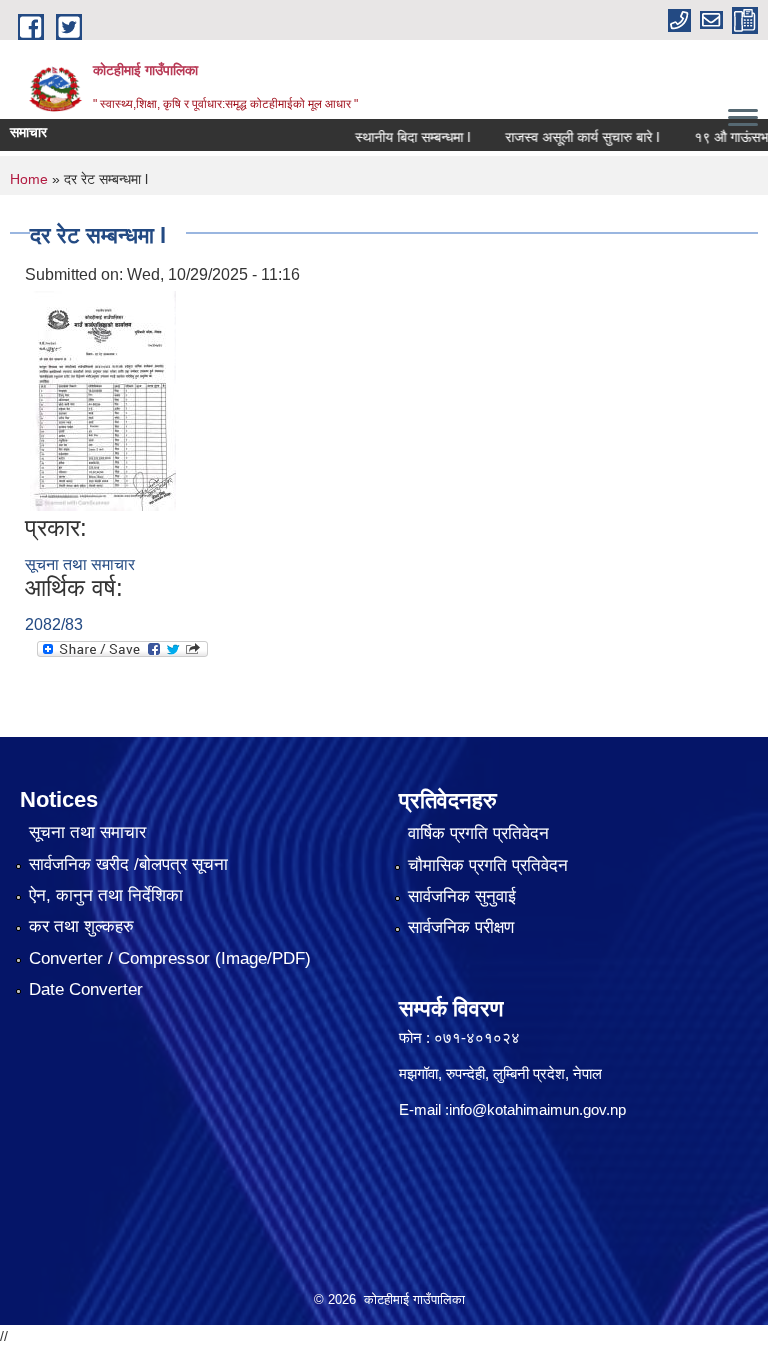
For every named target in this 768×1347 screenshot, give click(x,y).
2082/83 (54, 624)
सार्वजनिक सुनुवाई (462, 896)
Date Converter (86, 989)
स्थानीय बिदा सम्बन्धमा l (396, 137)
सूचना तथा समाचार (80, 564)
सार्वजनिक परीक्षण (461, 927)
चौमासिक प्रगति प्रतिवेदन (488, 865)
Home (29, 179)
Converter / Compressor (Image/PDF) (170, 958)
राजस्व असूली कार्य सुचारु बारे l (566, 137)
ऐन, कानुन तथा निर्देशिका (106, 895)
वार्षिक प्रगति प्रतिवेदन (478, 833)
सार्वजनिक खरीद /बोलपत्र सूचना (128, 864)
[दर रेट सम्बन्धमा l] (103, 399)
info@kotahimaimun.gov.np (537, 1109)
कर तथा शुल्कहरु (81, 926)
